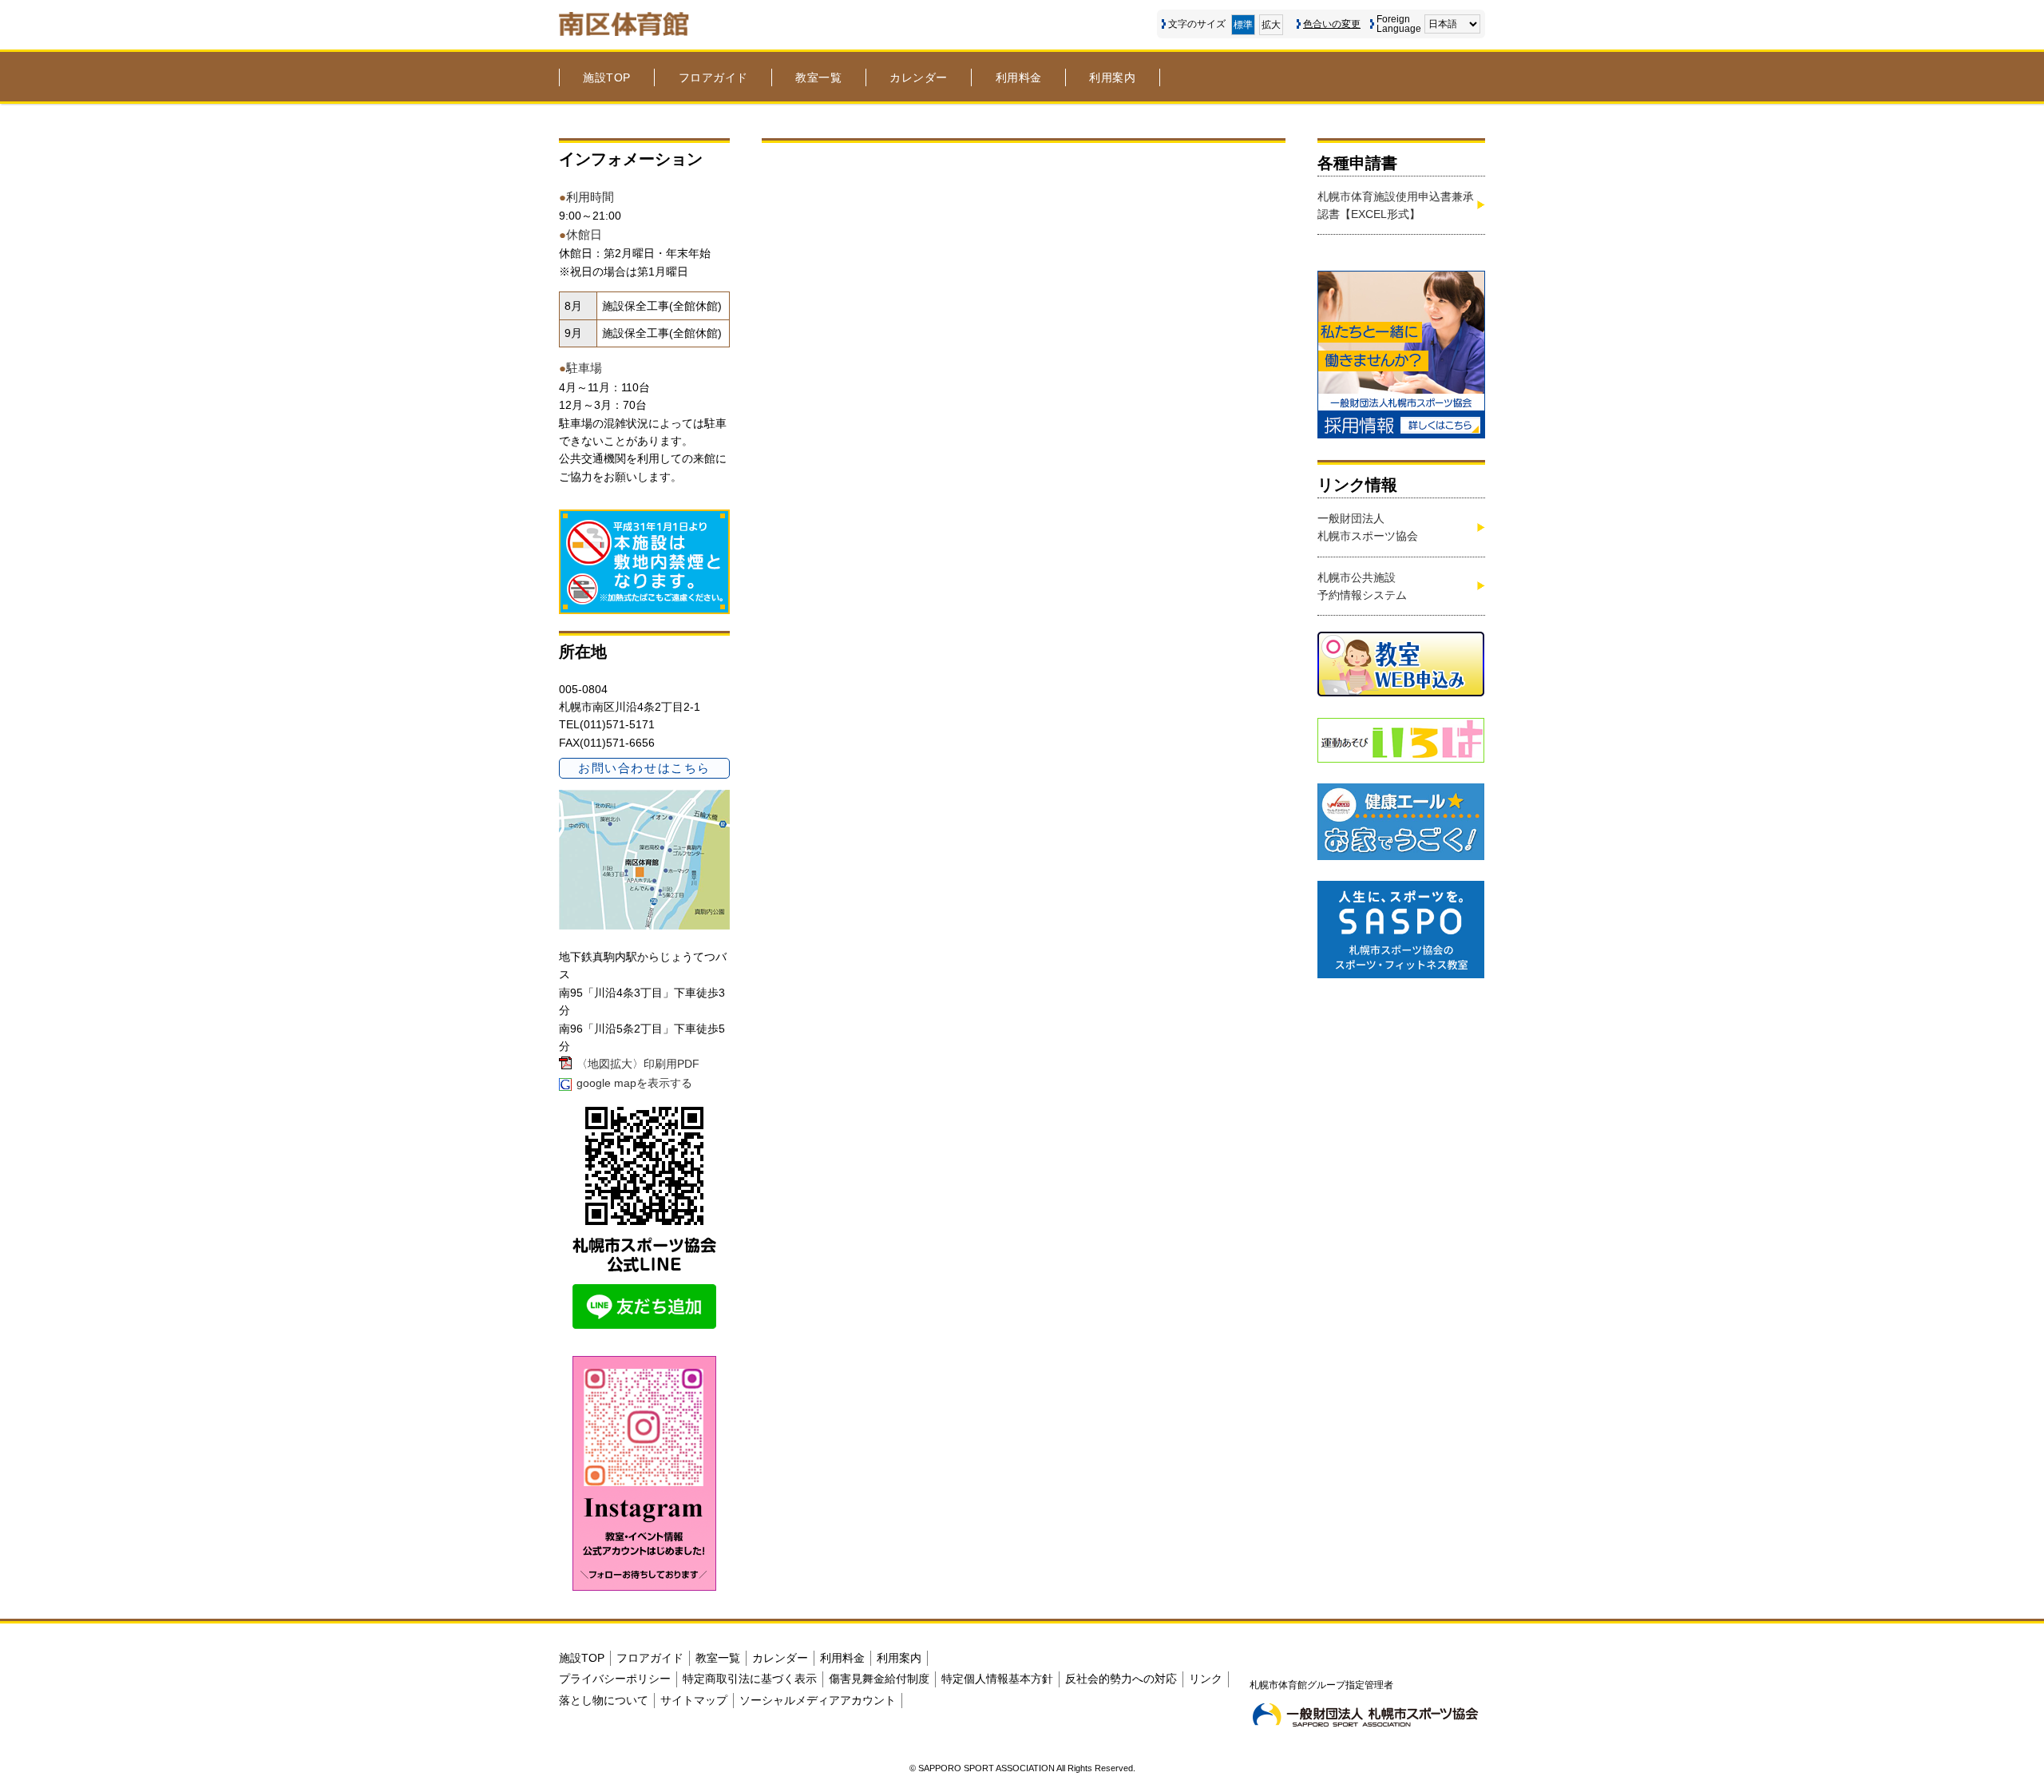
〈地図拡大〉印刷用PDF (638, 1064)
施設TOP (607, 77)
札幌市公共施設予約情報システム (1362, 586)
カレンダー (919, 77)
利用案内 (1112, 77)
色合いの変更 (1332, 24)
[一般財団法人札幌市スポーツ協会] (1365, 1715)
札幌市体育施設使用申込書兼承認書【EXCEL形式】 (1396, 205)
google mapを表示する (634, 1083)
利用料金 (1019, 77)
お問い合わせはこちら (644, 768)
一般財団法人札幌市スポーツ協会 (1368, 527)
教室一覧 (818, 77)
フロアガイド (713, 77)
